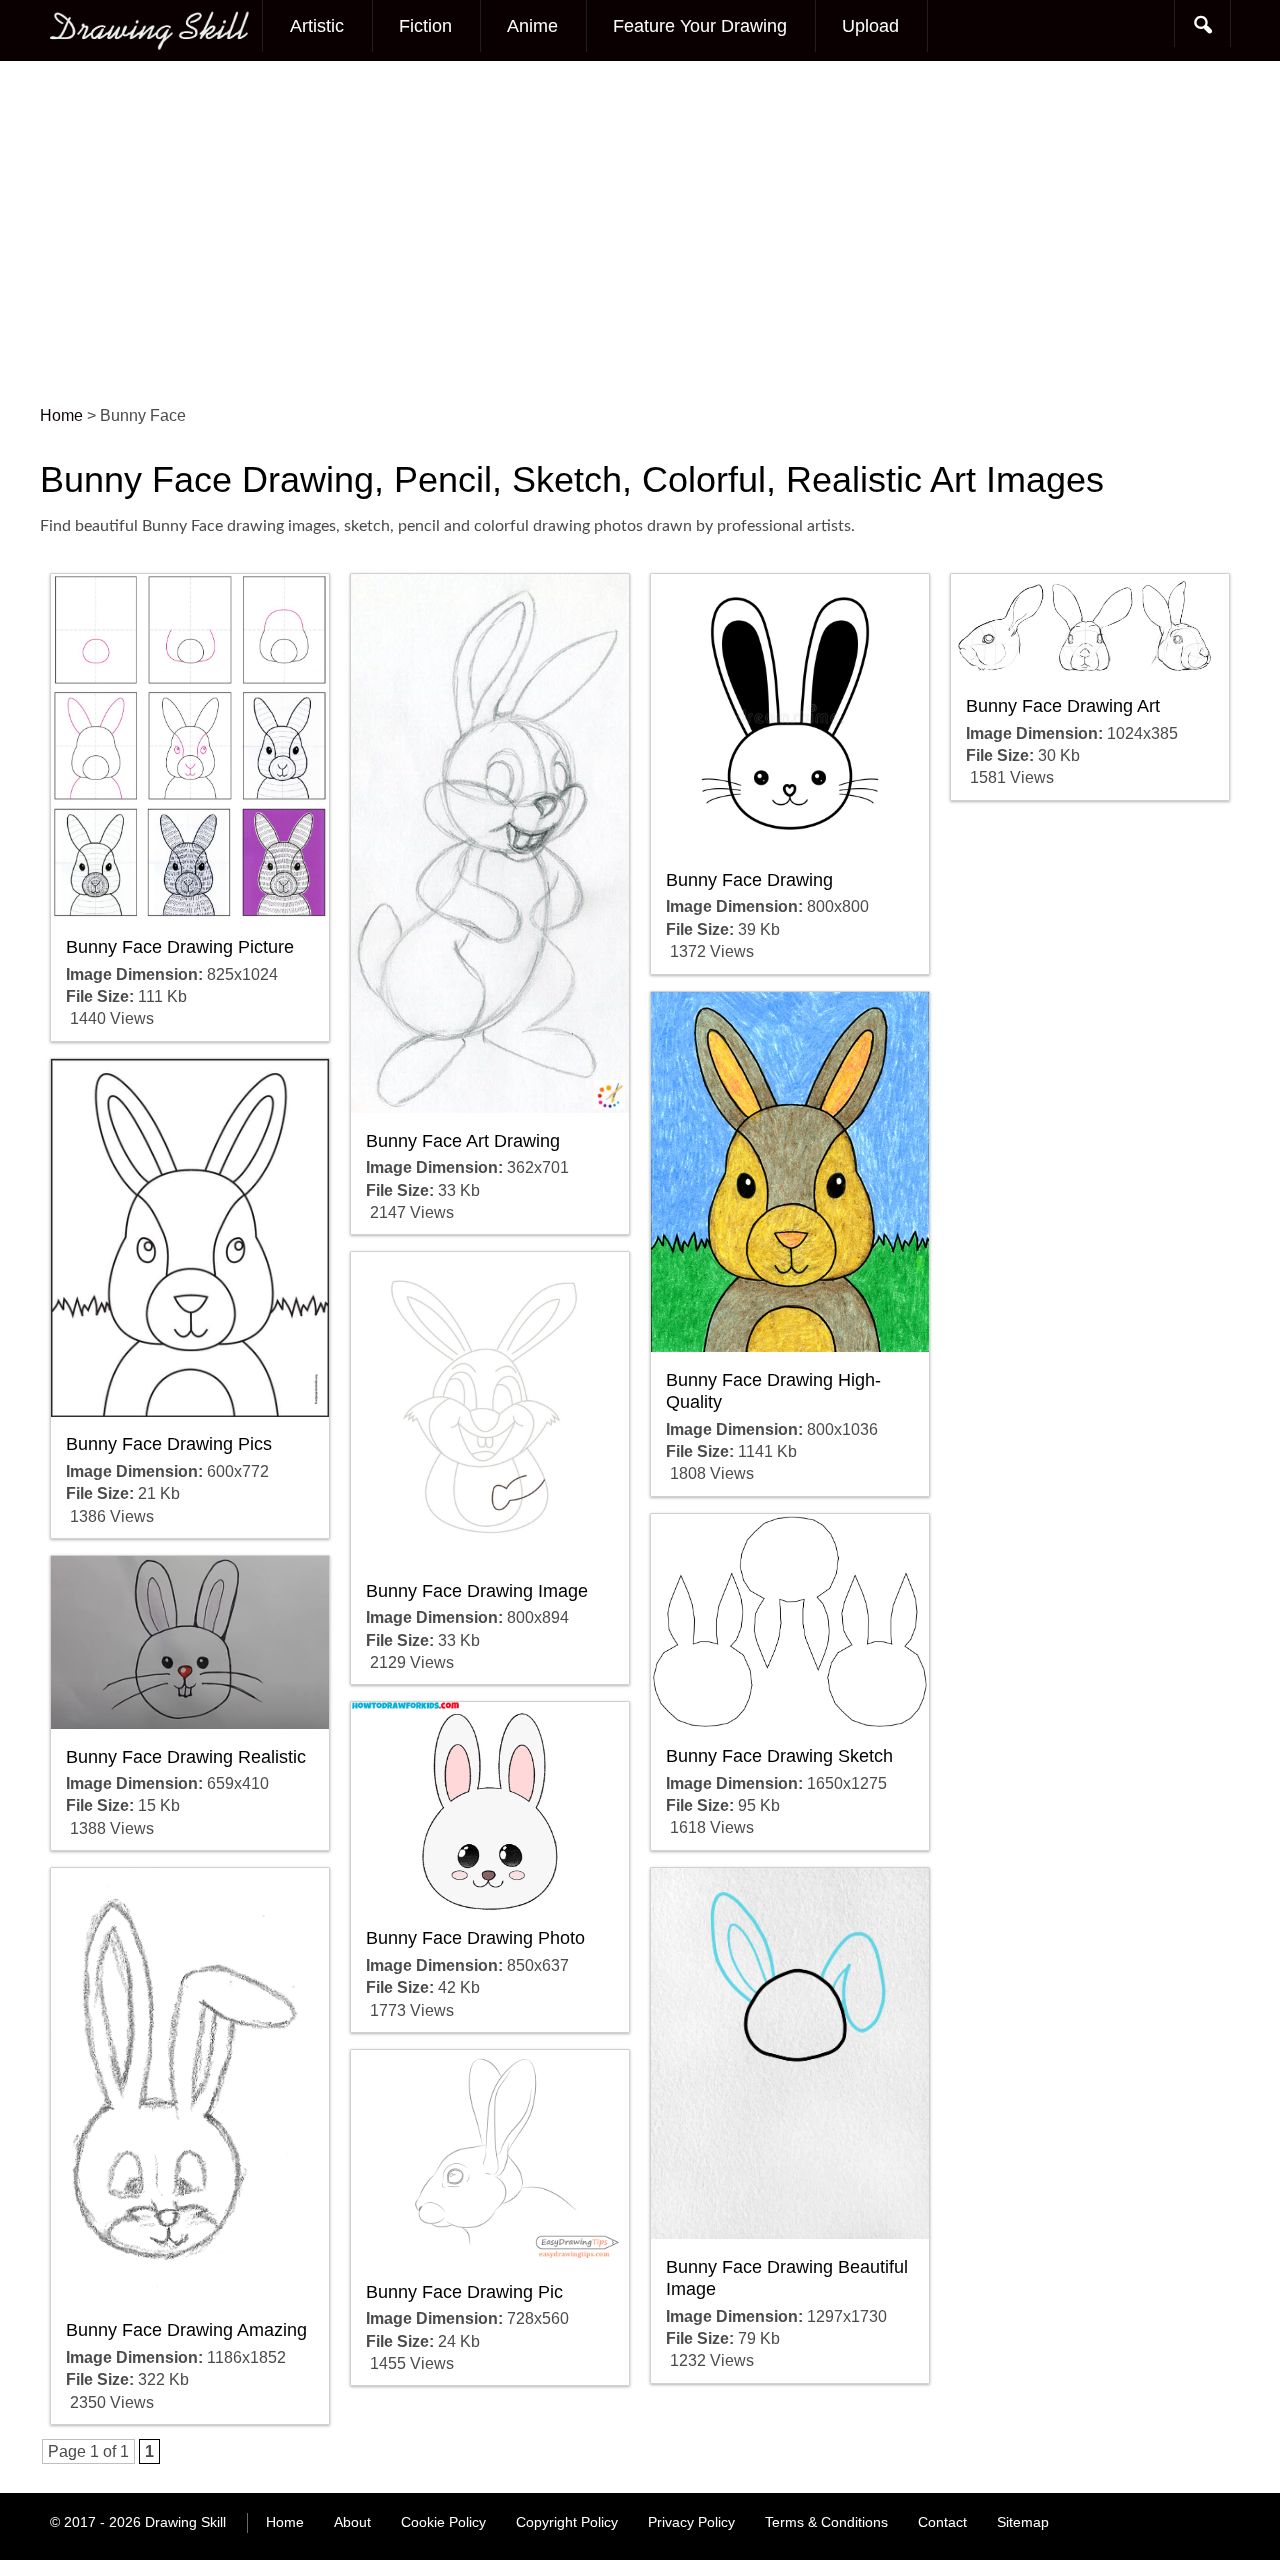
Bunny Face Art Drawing (463, 1141)
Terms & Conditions (826, 2522)
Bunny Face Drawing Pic (464, 2292)
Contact (942, 2522)
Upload (870, 26)
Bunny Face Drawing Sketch (779, 1756)
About (352, 2522)
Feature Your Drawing (700, 26)
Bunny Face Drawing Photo (475, 1938)
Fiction (425, 26)
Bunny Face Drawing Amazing (186, 2330)
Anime (532, 26)
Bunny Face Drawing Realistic (186, 1757)
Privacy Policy (691, 2522)
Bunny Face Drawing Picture (180, 947)
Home (285, 2522)
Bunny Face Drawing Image (477, 1591)
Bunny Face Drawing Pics (169, 1444)
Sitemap (1023, 2522)
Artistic (317, 26)
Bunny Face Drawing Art (1063, 706)
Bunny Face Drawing (749, 880)
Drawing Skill (185, 2522)
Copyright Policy (567, 2522)
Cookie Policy (443, 2522)
